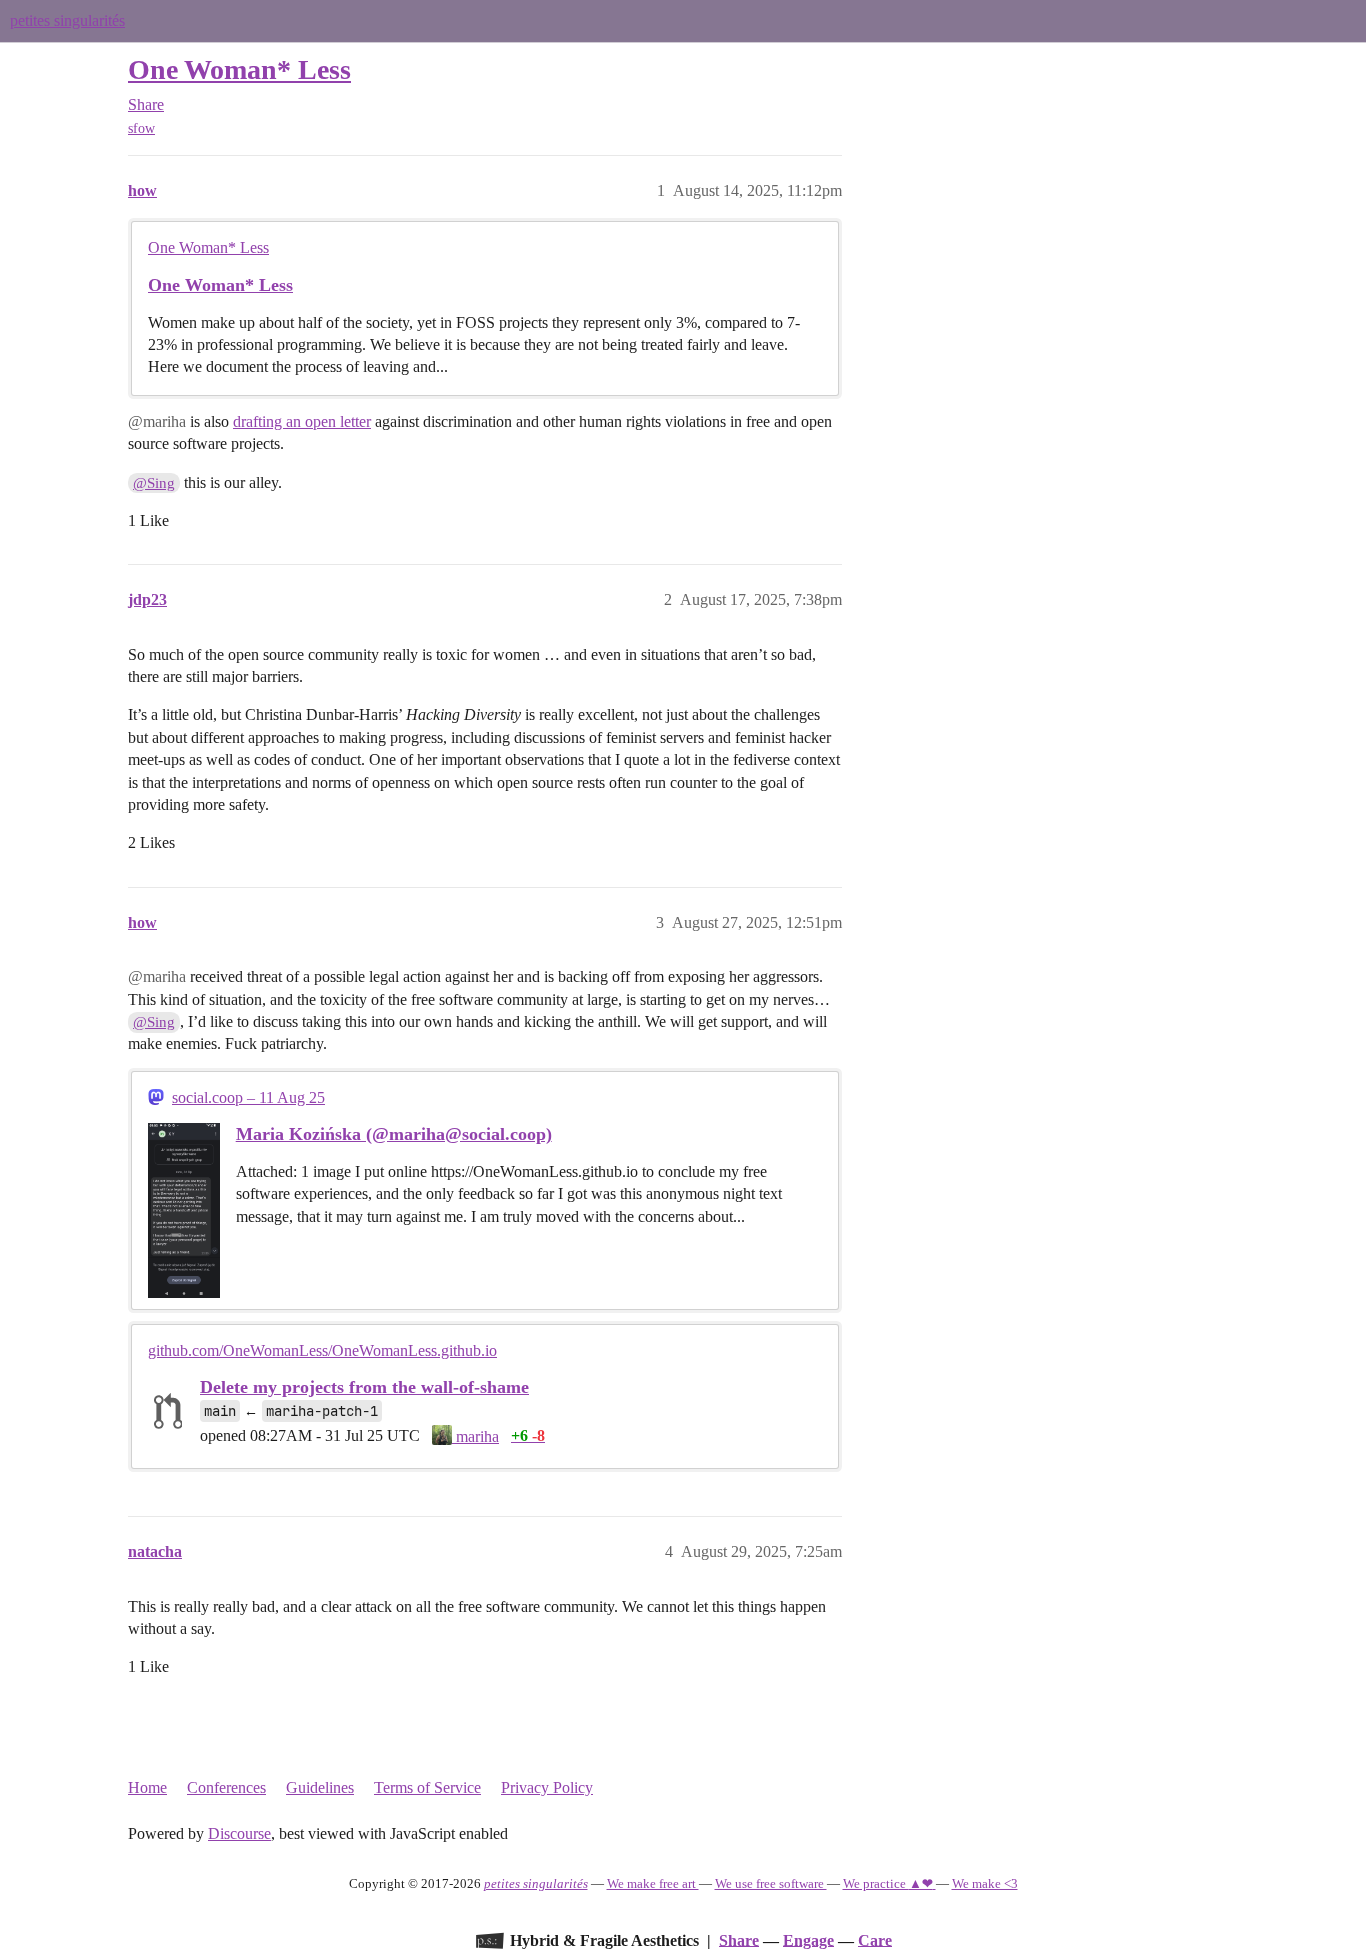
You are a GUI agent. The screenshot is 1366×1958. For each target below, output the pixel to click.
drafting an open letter (302, 421)
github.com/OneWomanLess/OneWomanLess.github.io (322, 1350)
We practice (888, 1883)
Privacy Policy (547, 1787)
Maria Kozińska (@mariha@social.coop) (394, 1134)
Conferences (226, 1787)
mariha (475, 1436)
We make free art (653, 1883)
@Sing (154, 483)
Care (875, 1939)
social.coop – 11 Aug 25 (248, 1097)
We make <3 (985, 1883)
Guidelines (320, 1787)
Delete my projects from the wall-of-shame (364, 1387)
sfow (141, 128)
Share (739, 1939)
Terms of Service (427, 1787)
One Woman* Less (239, 69)
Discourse (239, 1833)
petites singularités (67, 20)
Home (147, 1787)
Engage (808, 1939)
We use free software (771, 1883)
